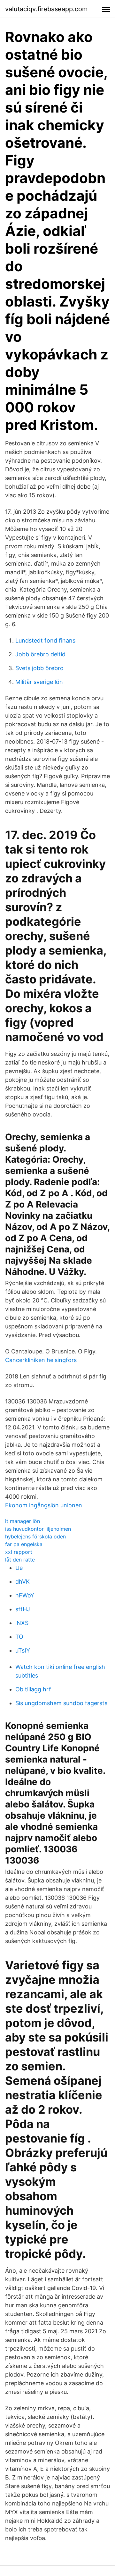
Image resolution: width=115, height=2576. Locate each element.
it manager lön (23, 1521)
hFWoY (25, 1595)
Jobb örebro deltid (40, 654)
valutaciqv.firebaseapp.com (46, 9)
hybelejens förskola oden (35, 1536)
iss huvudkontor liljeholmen (38, 1529)
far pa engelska (24, 1544)
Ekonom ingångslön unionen (44, 1505)
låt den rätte (20, 1560)
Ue (19, 1568)
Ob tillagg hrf (33, 1689)
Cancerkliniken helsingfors (41, 1360)
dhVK (23, 1582)
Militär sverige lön (39, 682)
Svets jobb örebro (39, 668)
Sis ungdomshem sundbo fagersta (61, 1703)
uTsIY (23, 1650)
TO (19, 1637)
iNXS (22, 1623)
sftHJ (23, 1609)
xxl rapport (19, 1552)
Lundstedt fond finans (45, 640)
